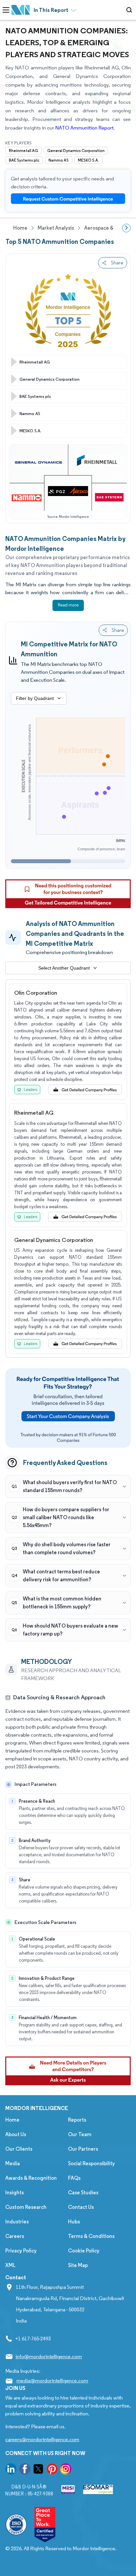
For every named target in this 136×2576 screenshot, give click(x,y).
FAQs (74, 2178)
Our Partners (83, 2149)
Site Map (78, 2265)
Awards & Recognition (31, 2178)
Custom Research (26, 2207)
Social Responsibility (91, 2163)
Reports (77, 2120)
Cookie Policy (84, 2251)
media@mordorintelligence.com (52, 2381)
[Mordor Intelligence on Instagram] (66, 2470)
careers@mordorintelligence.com (42, 2439)
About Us (16, 2134)
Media (13, 2163)
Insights (15, 2192)
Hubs (74, 2222)
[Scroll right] (126, 228)
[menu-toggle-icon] (6, 10)
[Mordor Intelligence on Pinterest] (52, 2470)
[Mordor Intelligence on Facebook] (25, 2470)
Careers (15, 2236)
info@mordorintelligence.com (49, 2356)
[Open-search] (130, 10)
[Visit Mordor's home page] (21, 10)
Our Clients (19, 2149)
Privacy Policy (21, 2251)
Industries (17, 2222)
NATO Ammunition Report (84, 128)
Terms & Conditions (91, 2236)
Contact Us (81, 2207)
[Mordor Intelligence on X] (38, 2470)
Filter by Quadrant (35, 698)
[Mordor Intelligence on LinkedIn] (11, 2470)
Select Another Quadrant (64, 968)
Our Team (80, 2134)
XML (10, 2265)
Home (12, 2120)
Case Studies (83, 2192)
